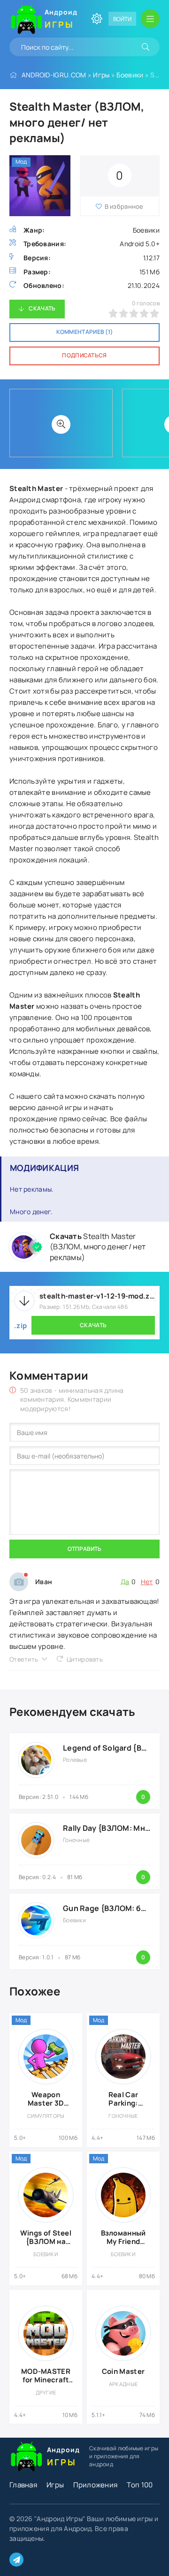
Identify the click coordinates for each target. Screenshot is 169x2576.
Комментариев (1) (85, 332)
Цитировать (85, 1659)
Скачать (42, 308)
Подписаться (84, 355)
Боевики (130, 75)
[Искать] (146, 47)
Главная (23, 2485)
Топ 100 (140, 2485)
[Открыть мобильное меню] (150, 19)
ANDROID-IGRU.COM (54, 75)
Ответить (24, 1659)
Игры (101, 75)
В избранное (124, 206)
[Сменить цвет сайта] (97, 19)
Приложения (95, 2485)
